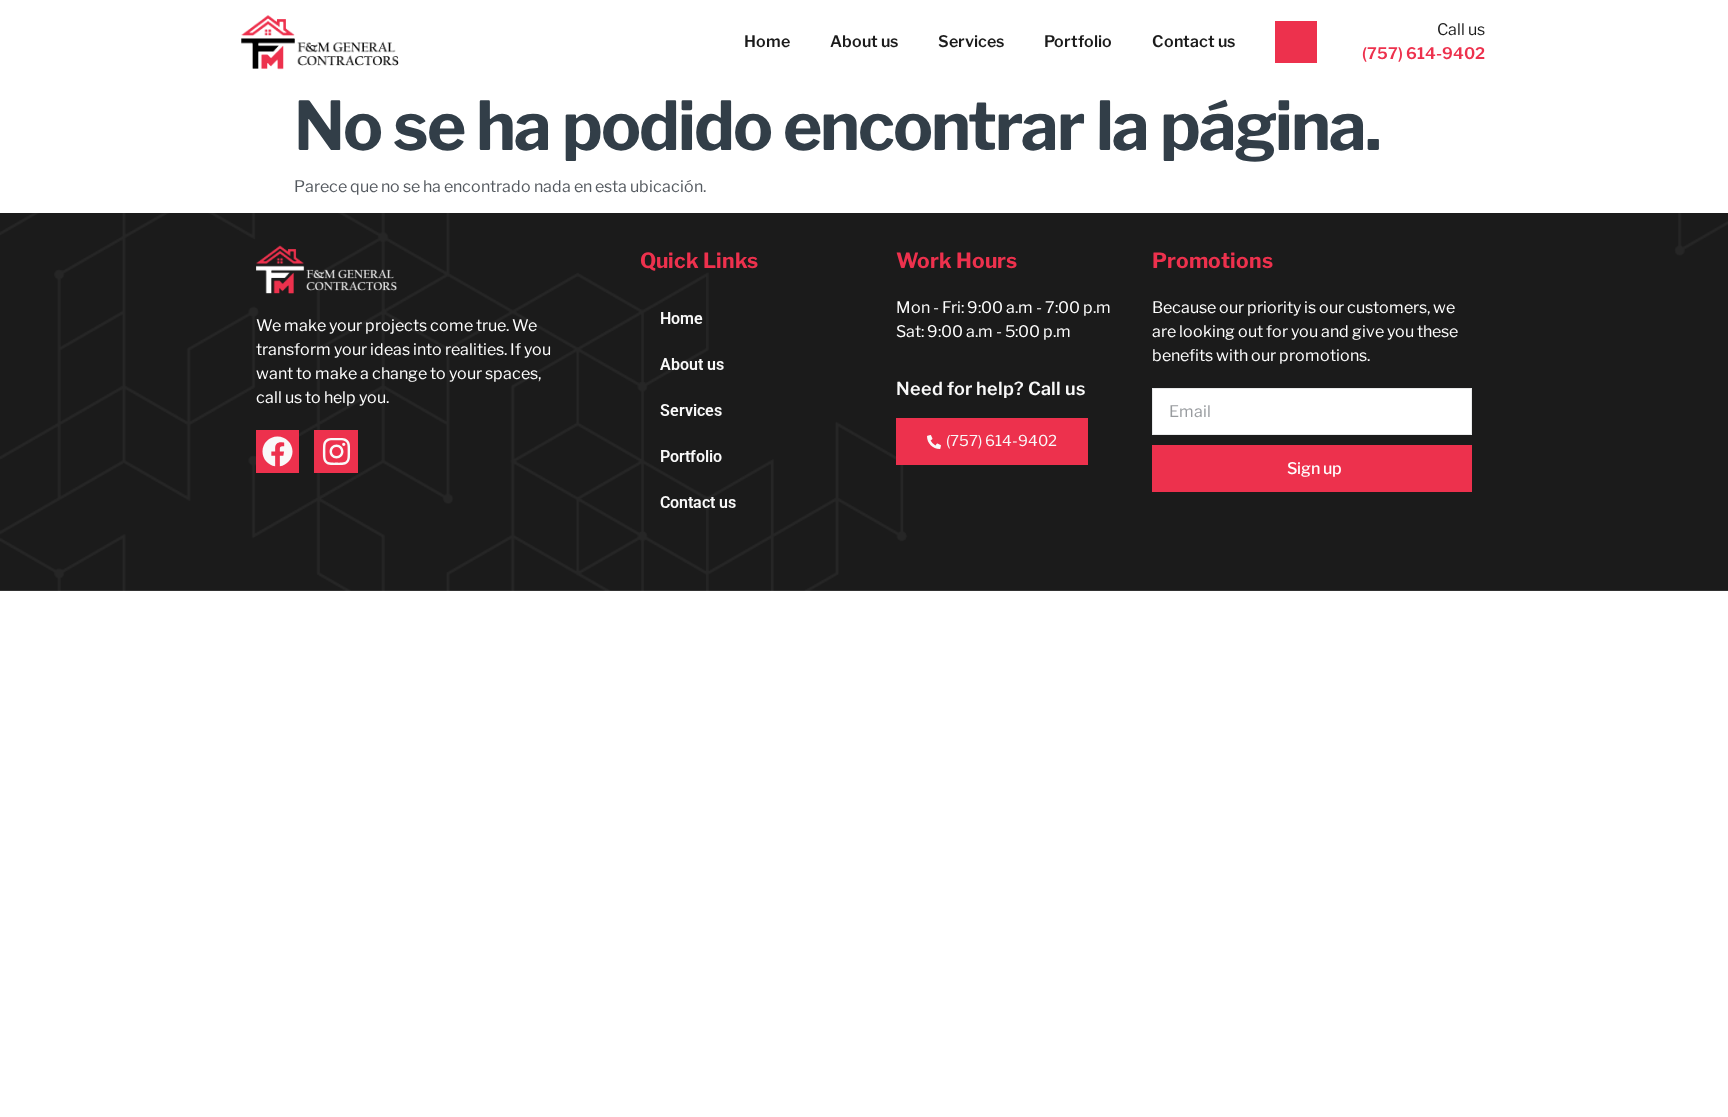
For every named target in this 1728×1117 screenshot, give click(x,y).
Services (971, 41)
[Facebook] (277, 451)
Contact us (1193, 41)
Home (767, 41)
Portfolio (1078, 41)
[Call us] (1296, 42)
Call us (1461, 29)
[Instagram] (335, 451)
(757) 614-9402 (1001, 441)
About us (864, 41)
